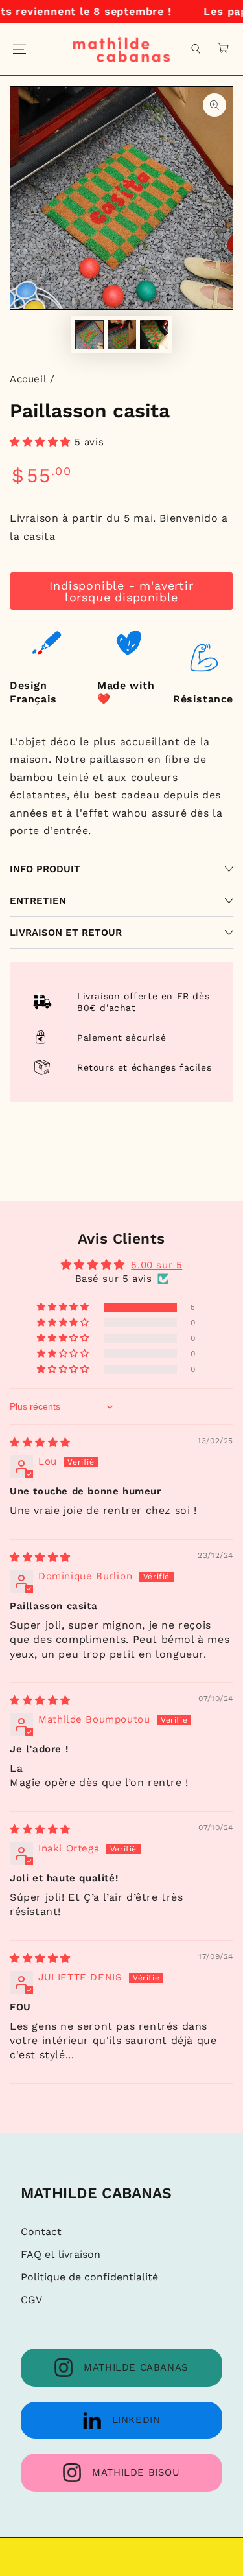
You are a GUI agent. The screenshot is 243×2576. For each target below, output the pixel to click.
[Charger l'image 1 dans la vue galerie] (89, 335)
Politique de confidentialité (89, 2277)
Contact (41, 2232)
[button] (196, 49)
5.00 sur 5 (156, 1265)
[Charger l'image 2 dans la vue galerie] (122, 335)
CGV (31, 2300)
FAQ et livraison (61, 2254)
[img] (40, 1443)
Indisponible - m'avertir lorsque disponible (121, 591)
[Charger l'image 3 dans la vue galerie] (154, 335)
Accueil (28, 379)
